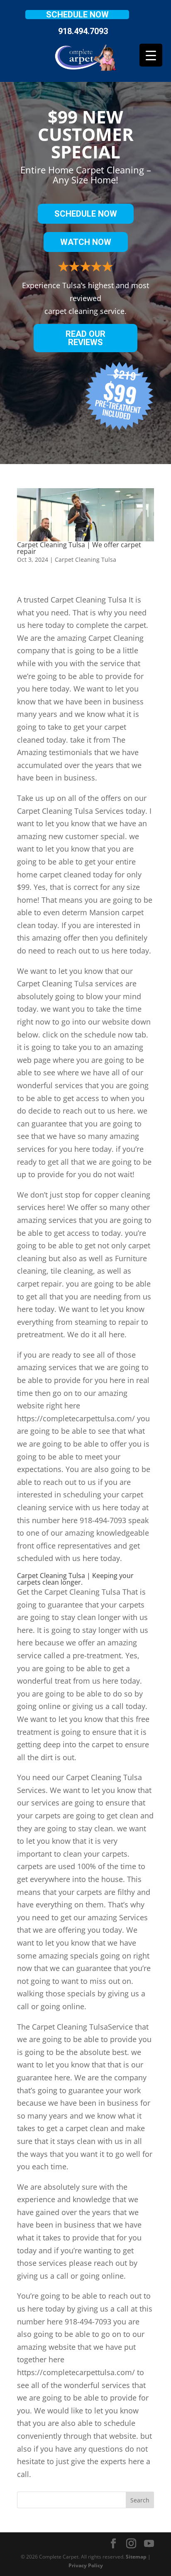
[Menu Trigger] (151, 55)
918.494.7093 (83, 31)
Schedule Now (77, 15)
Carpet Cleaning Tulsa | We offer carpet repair (79, 548)
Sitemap (136, 2557)
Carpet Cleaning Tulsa (85, 559)
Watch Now (86, 242)
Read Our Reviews (85, 338)
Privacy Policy (86, 2565)
